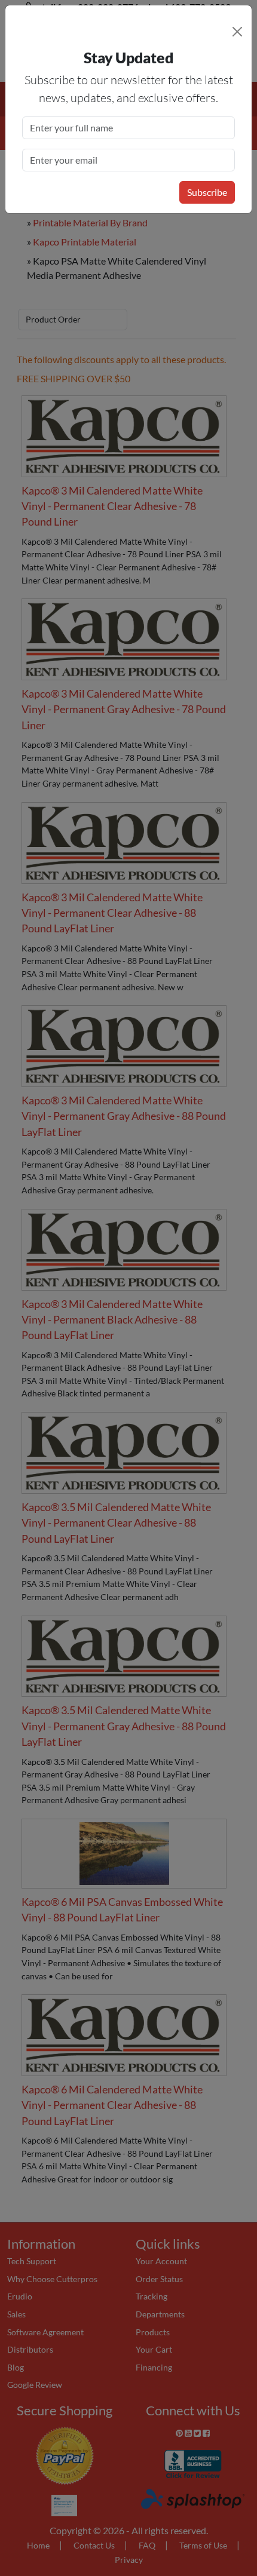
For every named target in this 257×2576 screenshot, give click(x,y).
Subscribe (207, 192)
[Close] (237, 32)
